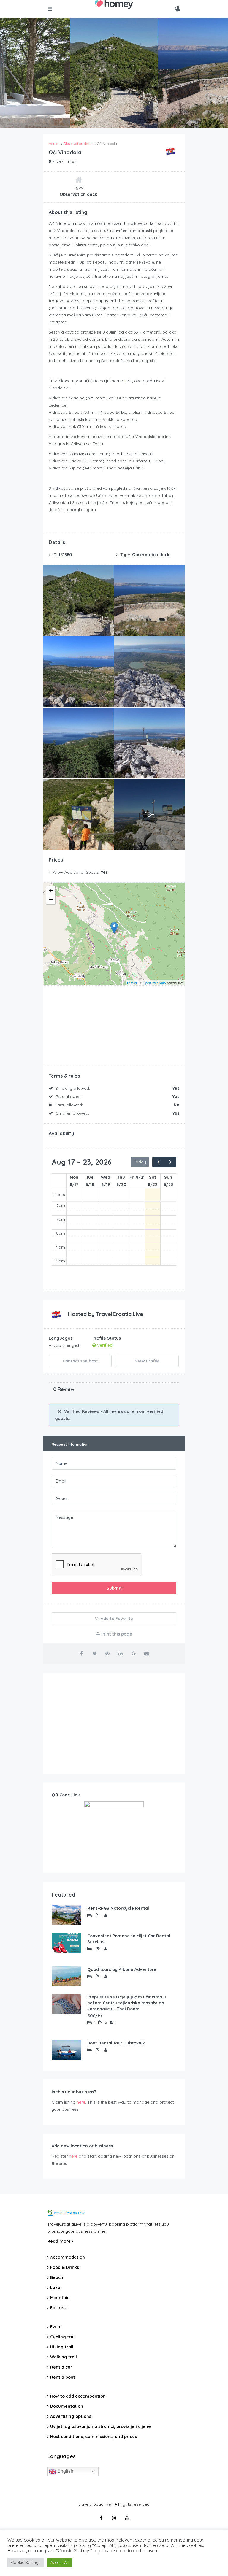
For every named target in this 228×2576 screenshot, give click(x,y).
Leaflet (132, 983)
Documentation (67, 2406)
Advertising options (71, 2416)
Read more (60, 2241)
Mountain (60, 2298)
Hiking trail (62, 2347)
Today (140, 1162)
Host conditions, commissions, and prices (94, 2437)
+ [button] (51, 890)
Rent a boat (63, 2377)
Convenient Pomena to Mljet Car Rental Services (129, 1939)
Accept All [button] (59, 2562)
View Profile (147, 1361)
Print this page (116, 1634)
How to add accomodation (78, 2396)
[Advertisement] (114, 1723)
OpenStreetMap (154, 983)
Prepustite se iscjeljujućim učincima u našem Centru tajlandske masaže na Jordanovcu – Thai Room (127, 2003)
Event (56, 2327)
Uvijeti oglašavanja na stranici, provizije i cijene (100, 2426)
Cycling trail (63, 2337)
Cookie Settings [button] (26, 2562)
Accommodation (68, 2257)
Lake (55, 2288)
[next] (170, 1162)
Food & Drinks (65, 2267)
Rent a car (61, 2367)
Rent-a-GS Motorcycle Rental (118, 1908)
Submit (114, 1588)
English (65, 2471)
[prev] (158, 1162)
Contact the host (80, 1361)
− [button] (51, 899)
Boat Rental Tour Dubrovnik (116, 2043)
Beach (57, 2277)
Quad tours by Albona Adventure (122, 1969)
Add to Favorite (116, 1619)
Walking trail (64, 2357)
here (81, 2102)
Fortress (59, 2308)
